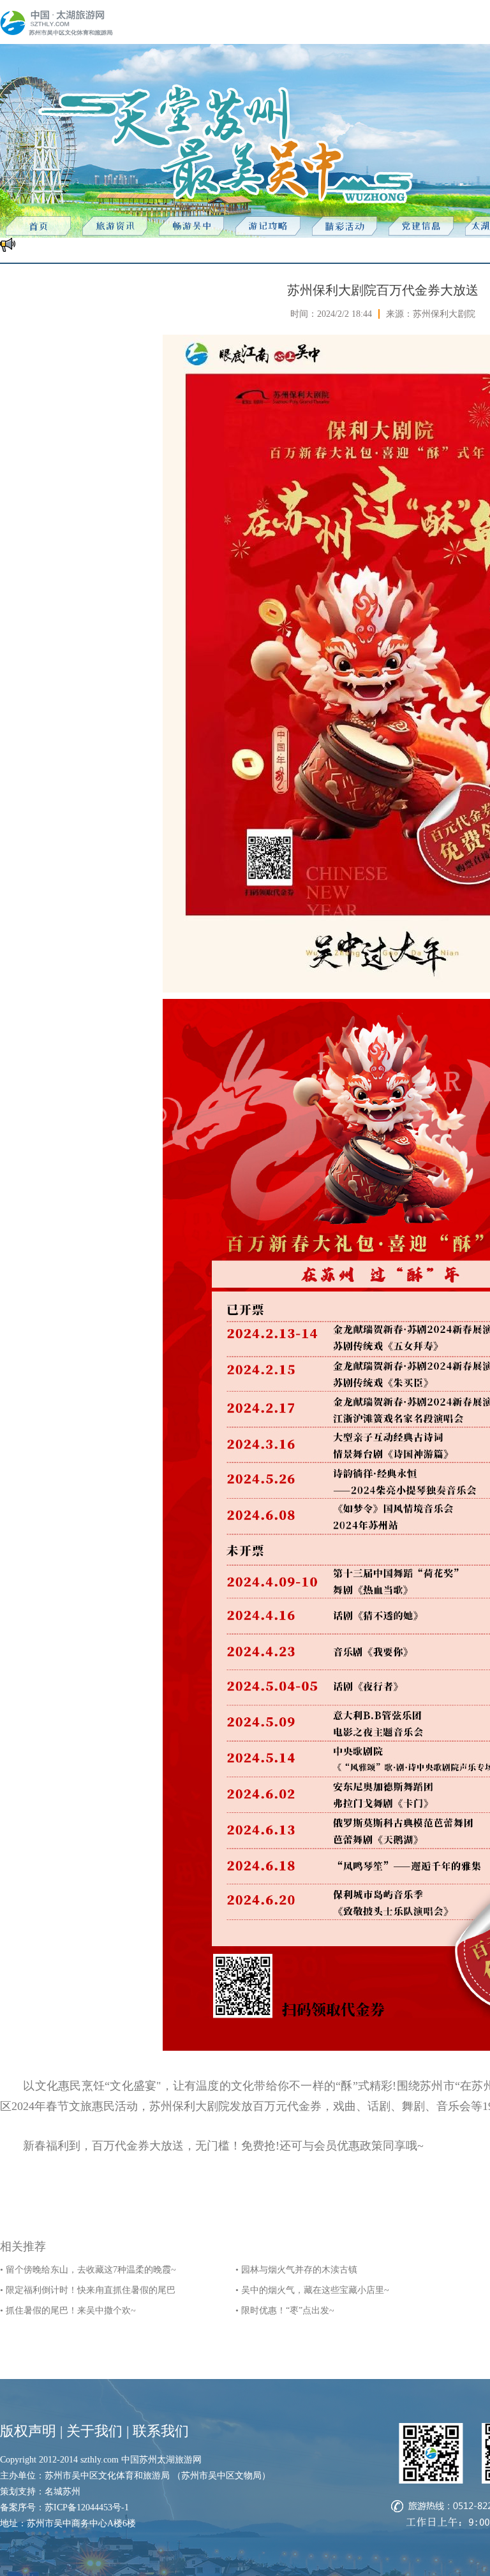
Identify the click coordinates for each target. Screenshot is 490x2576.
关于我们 (94, 2431)
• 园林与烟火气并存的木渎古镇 (296, 2270)
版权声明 (28, 2431)
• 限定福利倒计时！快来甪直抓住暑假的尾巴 (88, 2290)
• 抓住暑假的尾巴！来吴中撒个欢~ (68, 2310)
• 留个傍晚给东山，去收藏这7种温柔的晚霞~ (88, 2270)
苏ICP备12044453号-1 (87, 2507)
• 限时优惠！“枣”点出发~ (285, 2310)
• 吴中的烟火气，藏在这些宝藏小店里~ (312, 2290)
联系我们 (161, 2431)
